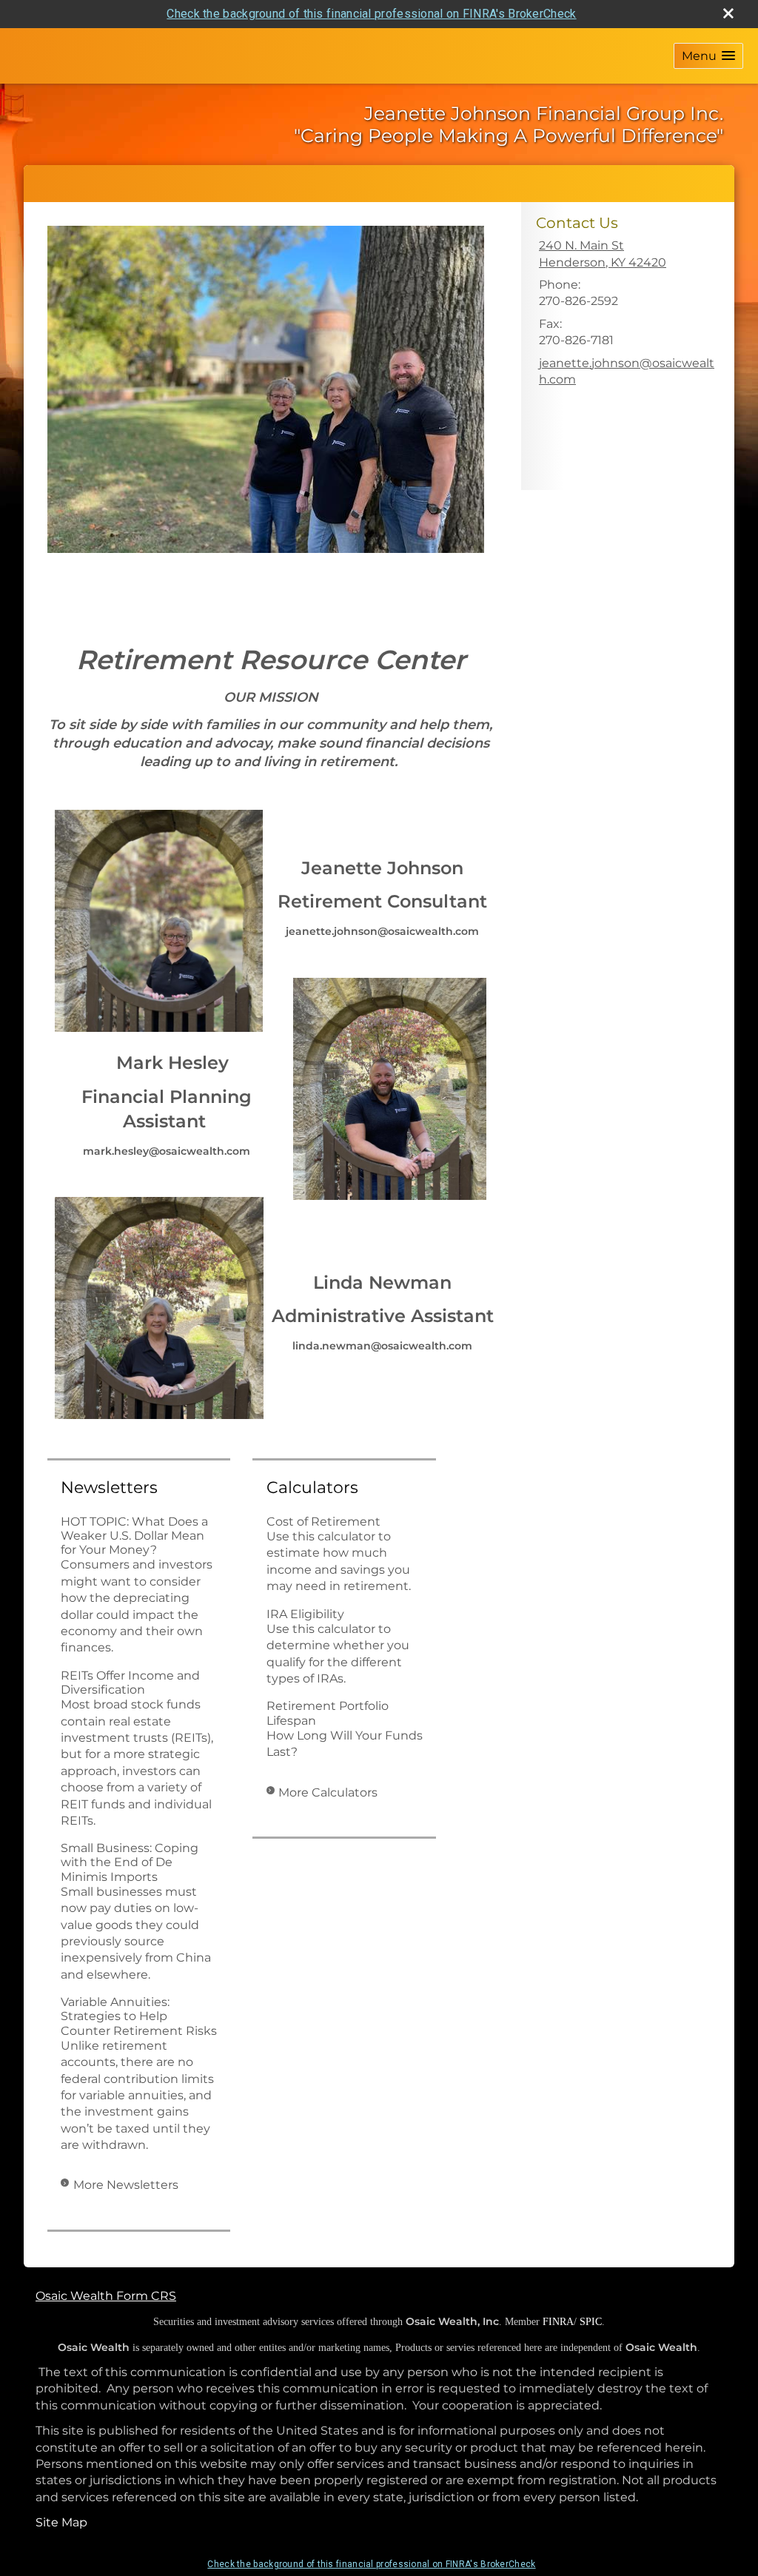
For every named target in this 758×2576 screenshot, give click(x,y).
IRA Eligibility (305, 1614)
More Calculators (328, 1792)
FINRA (558, 2322)
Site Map (61, 2522)
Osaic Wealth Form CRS (106, 2296)
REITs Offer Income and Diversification (130, 1683)
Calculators (312, 1487)
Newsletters (109, 1487)
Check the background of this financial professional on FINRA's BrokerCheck (371, 14)
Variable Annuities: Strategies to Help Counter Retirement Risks (139, 2016)
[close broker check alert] (728, 13)
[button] (708, 56)
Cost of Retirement (323, 1522)
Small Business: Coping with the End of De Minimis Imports (130, 1862)
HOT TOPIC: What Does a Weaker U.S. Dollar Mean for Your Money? (134, 1536)
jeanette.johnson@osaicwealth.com (627, 371)
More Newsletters (126, 2185)
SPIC (591, 2322)
